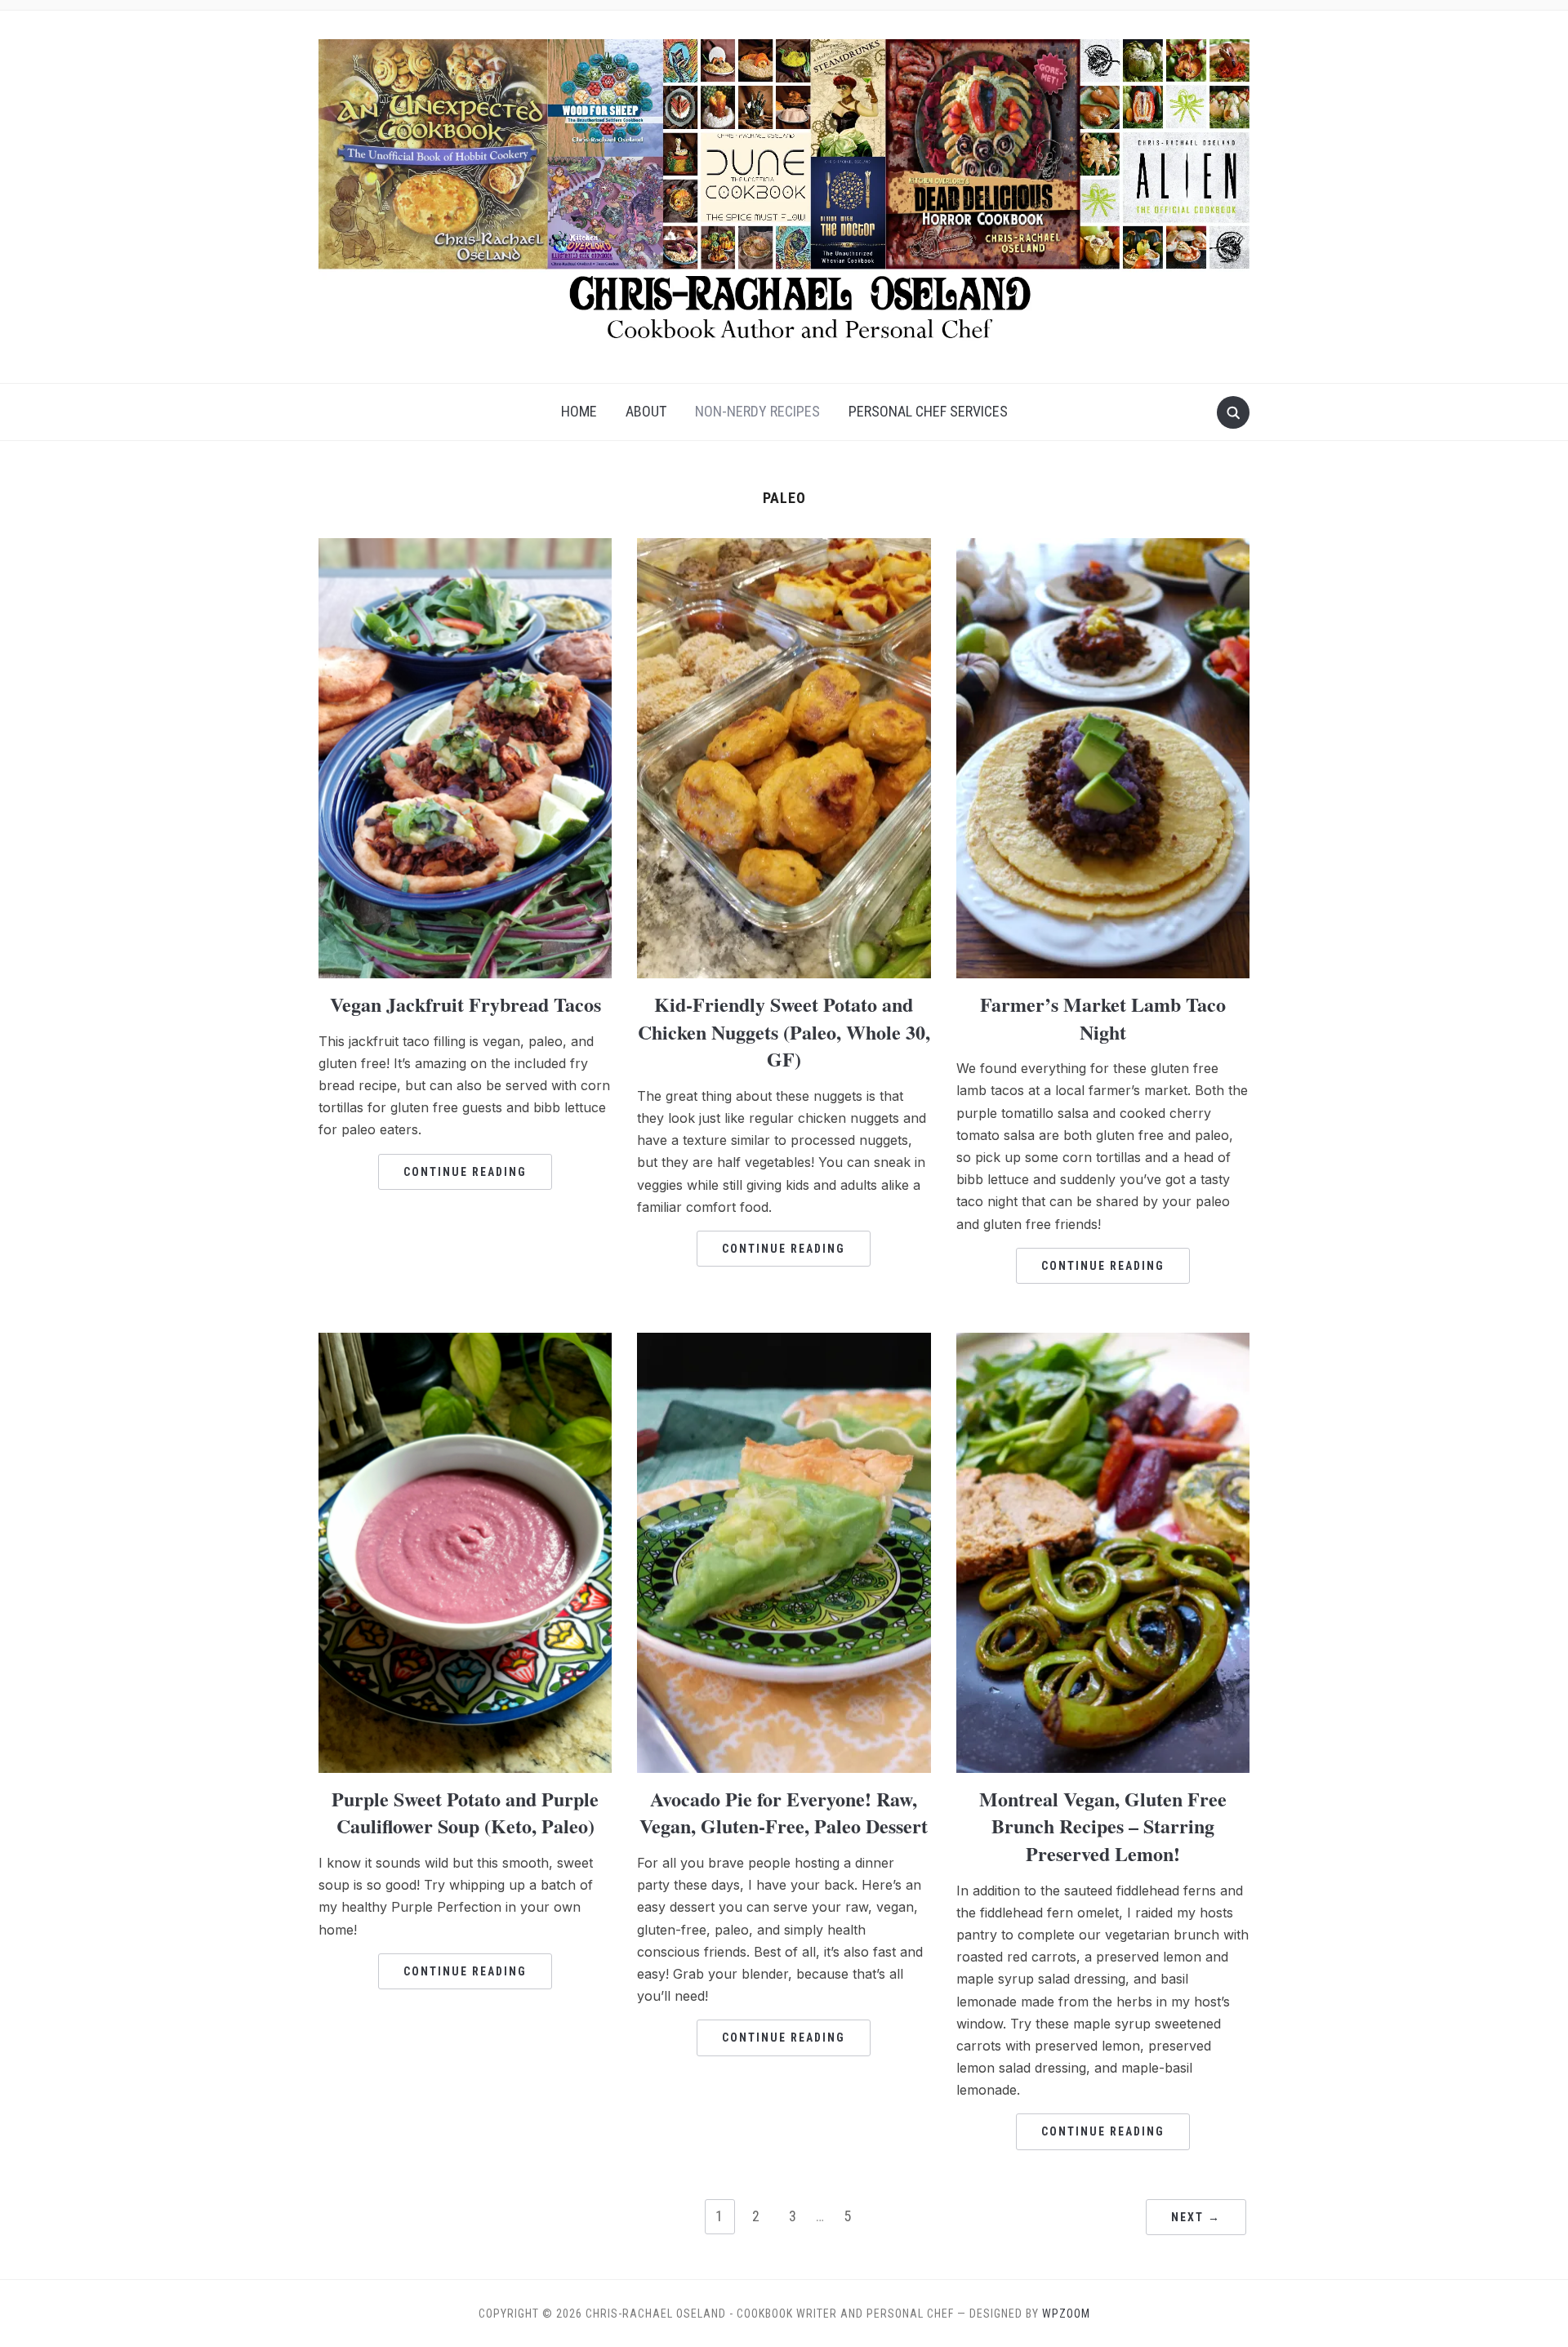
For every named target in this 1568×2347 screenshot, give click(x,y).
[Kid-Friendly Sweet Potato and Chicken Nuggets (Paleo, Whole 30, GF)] (784, 548)
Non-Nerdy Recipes (757, 411)
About (646, 411)
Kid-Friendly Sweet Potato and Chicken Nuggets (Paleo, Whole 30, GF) (784, 1031)
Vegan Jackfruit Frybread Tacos (465, 1004)
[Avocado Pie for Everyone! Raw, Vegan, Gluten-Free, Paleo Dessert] (784, 1343)
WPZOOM (1066, 2314)
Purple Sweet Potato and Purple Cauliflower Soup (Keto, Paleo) (465, 1813)
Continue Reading (465, 1172)
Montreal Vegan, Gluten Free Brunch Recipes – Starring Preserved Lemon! (1103, 1826)
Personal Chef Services (928, 411)
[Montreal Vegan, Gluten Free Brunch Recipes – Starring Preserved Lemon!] (1103, 1343)
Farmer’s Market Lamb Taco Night (1103, 1018)
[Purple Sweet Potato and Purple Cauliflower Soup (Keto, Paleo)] (465, 1343)
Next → (1196, 2217)
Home (579, 411)
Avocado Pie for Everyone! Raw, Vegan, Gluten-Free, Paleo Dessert (784, 1813)
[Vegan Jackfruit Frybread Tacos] (465, 548)
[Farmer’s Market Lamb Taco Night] (1103, 548)
